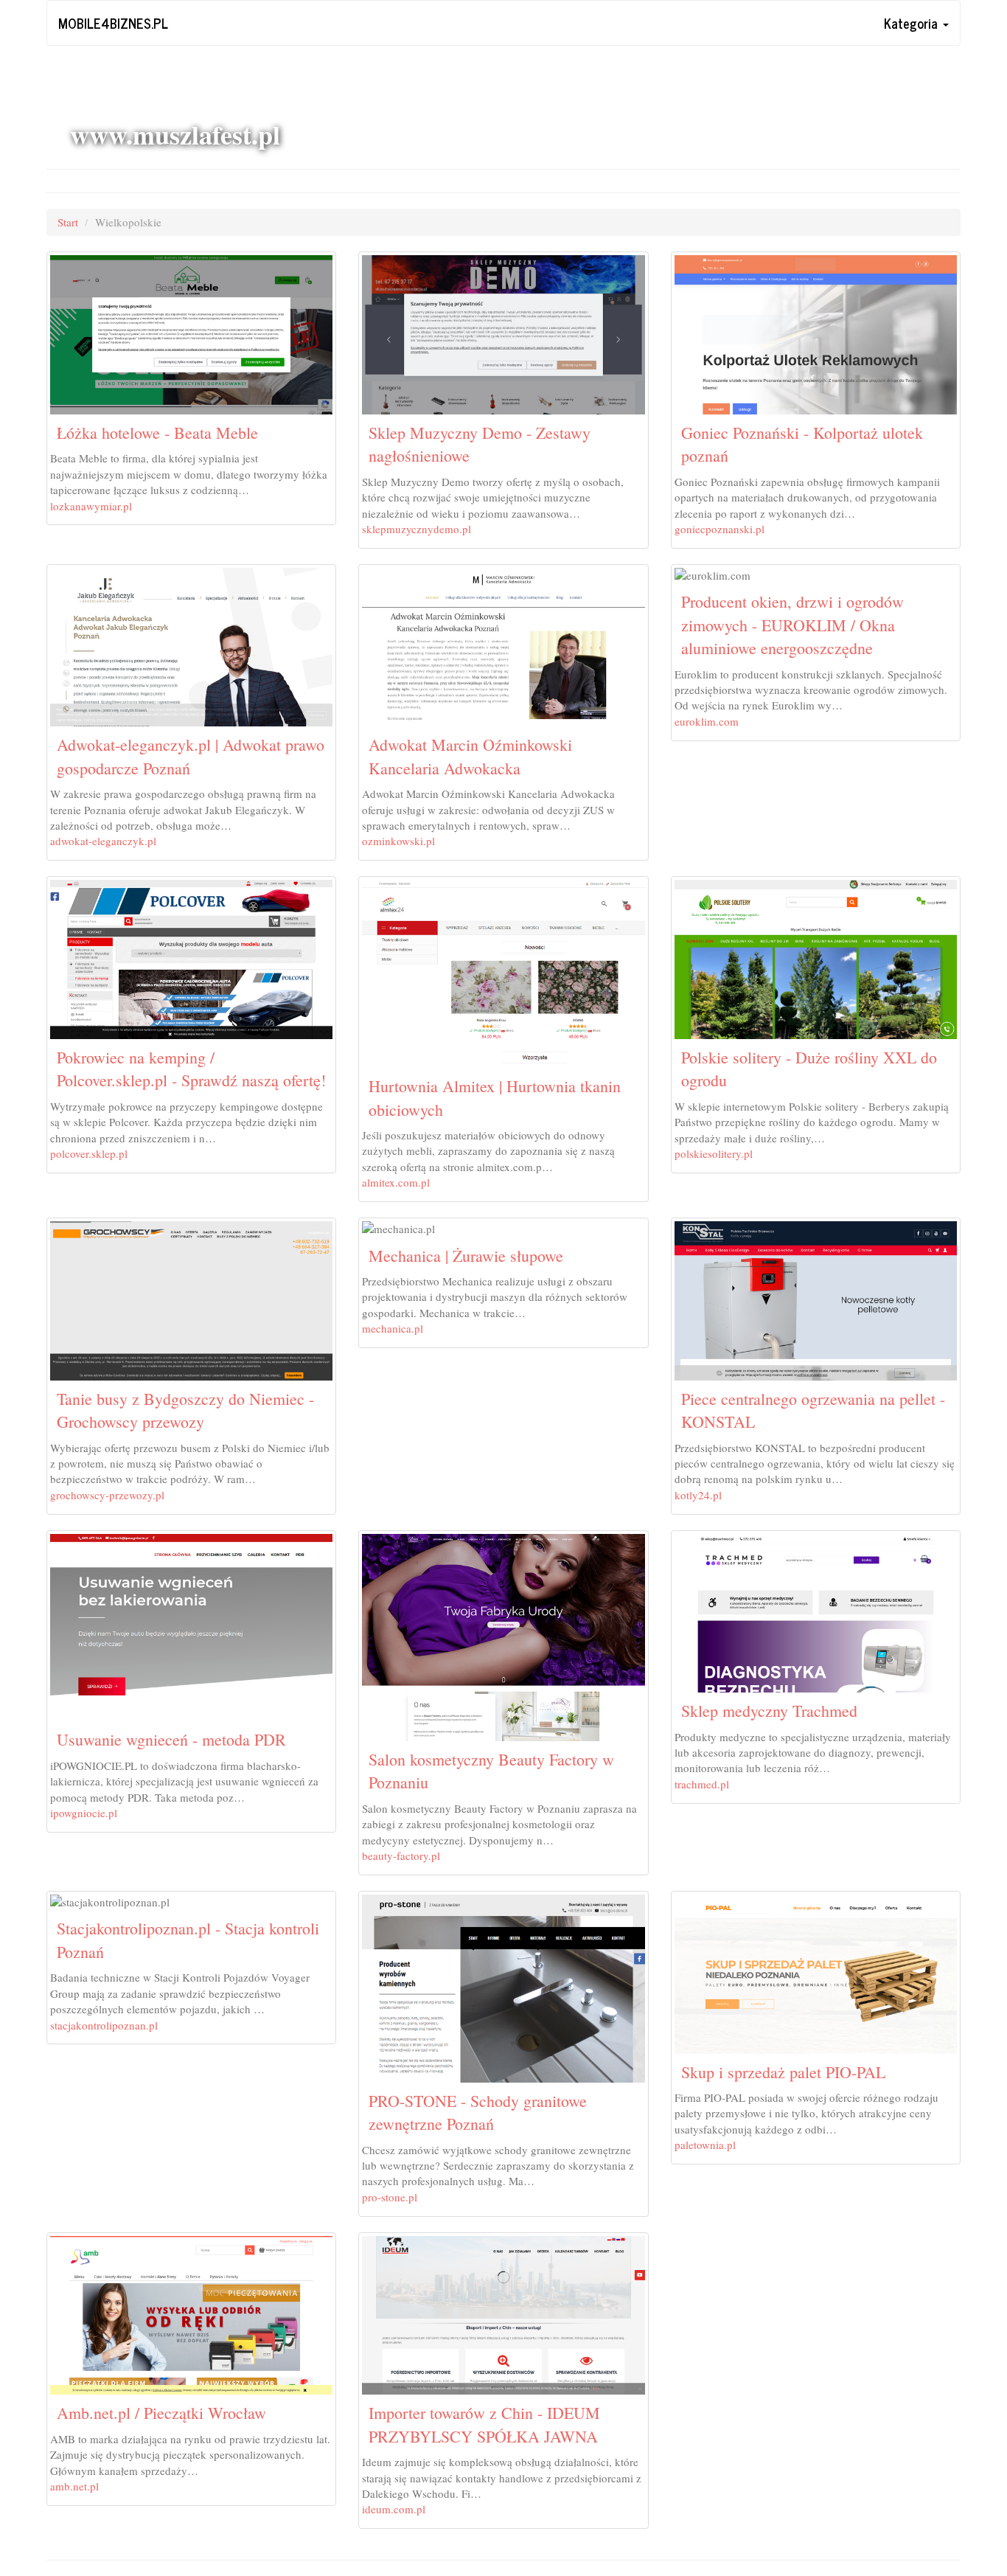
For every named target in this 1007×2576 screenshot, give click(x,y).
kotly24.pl (698, 1495)
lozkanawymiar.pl (91, 506)
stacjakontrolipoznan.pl (104, 2025)
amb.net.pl (74, 2486)
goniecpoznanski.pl (719, 529)
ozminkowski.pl (398, 841)
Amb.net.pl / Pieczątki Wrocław (161, 2413)
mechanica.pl (393, 1328)
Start (68, 222)
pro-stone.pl (390, 2197)
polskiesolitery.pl (714, 1153)
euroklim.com (707, 721)
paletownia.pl (705, 2145)
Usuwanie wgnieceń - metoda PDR (171, 1739)
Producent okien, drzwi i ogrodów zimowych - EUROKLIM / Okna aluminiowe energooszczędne (792, 625)
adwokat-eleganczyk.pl (103, 841)
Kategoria (913, 23)
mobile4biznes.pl (113, 23)
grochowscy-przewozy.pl (107, 1495)
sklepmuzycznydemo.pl (417, 529)
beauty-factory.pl (401, 1855)
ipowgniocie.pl (84, 1813)
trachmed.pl (702, 1784)
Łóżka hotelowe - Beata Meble (157, 433)
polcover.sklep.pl (89, 1153)
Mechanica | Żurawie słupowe (466, 1256)
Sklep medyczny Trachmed (769, 1711)
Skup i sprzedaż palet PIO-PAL (783, 2072)
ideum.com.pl (394, 2509)
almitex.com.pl (396, 1182)
